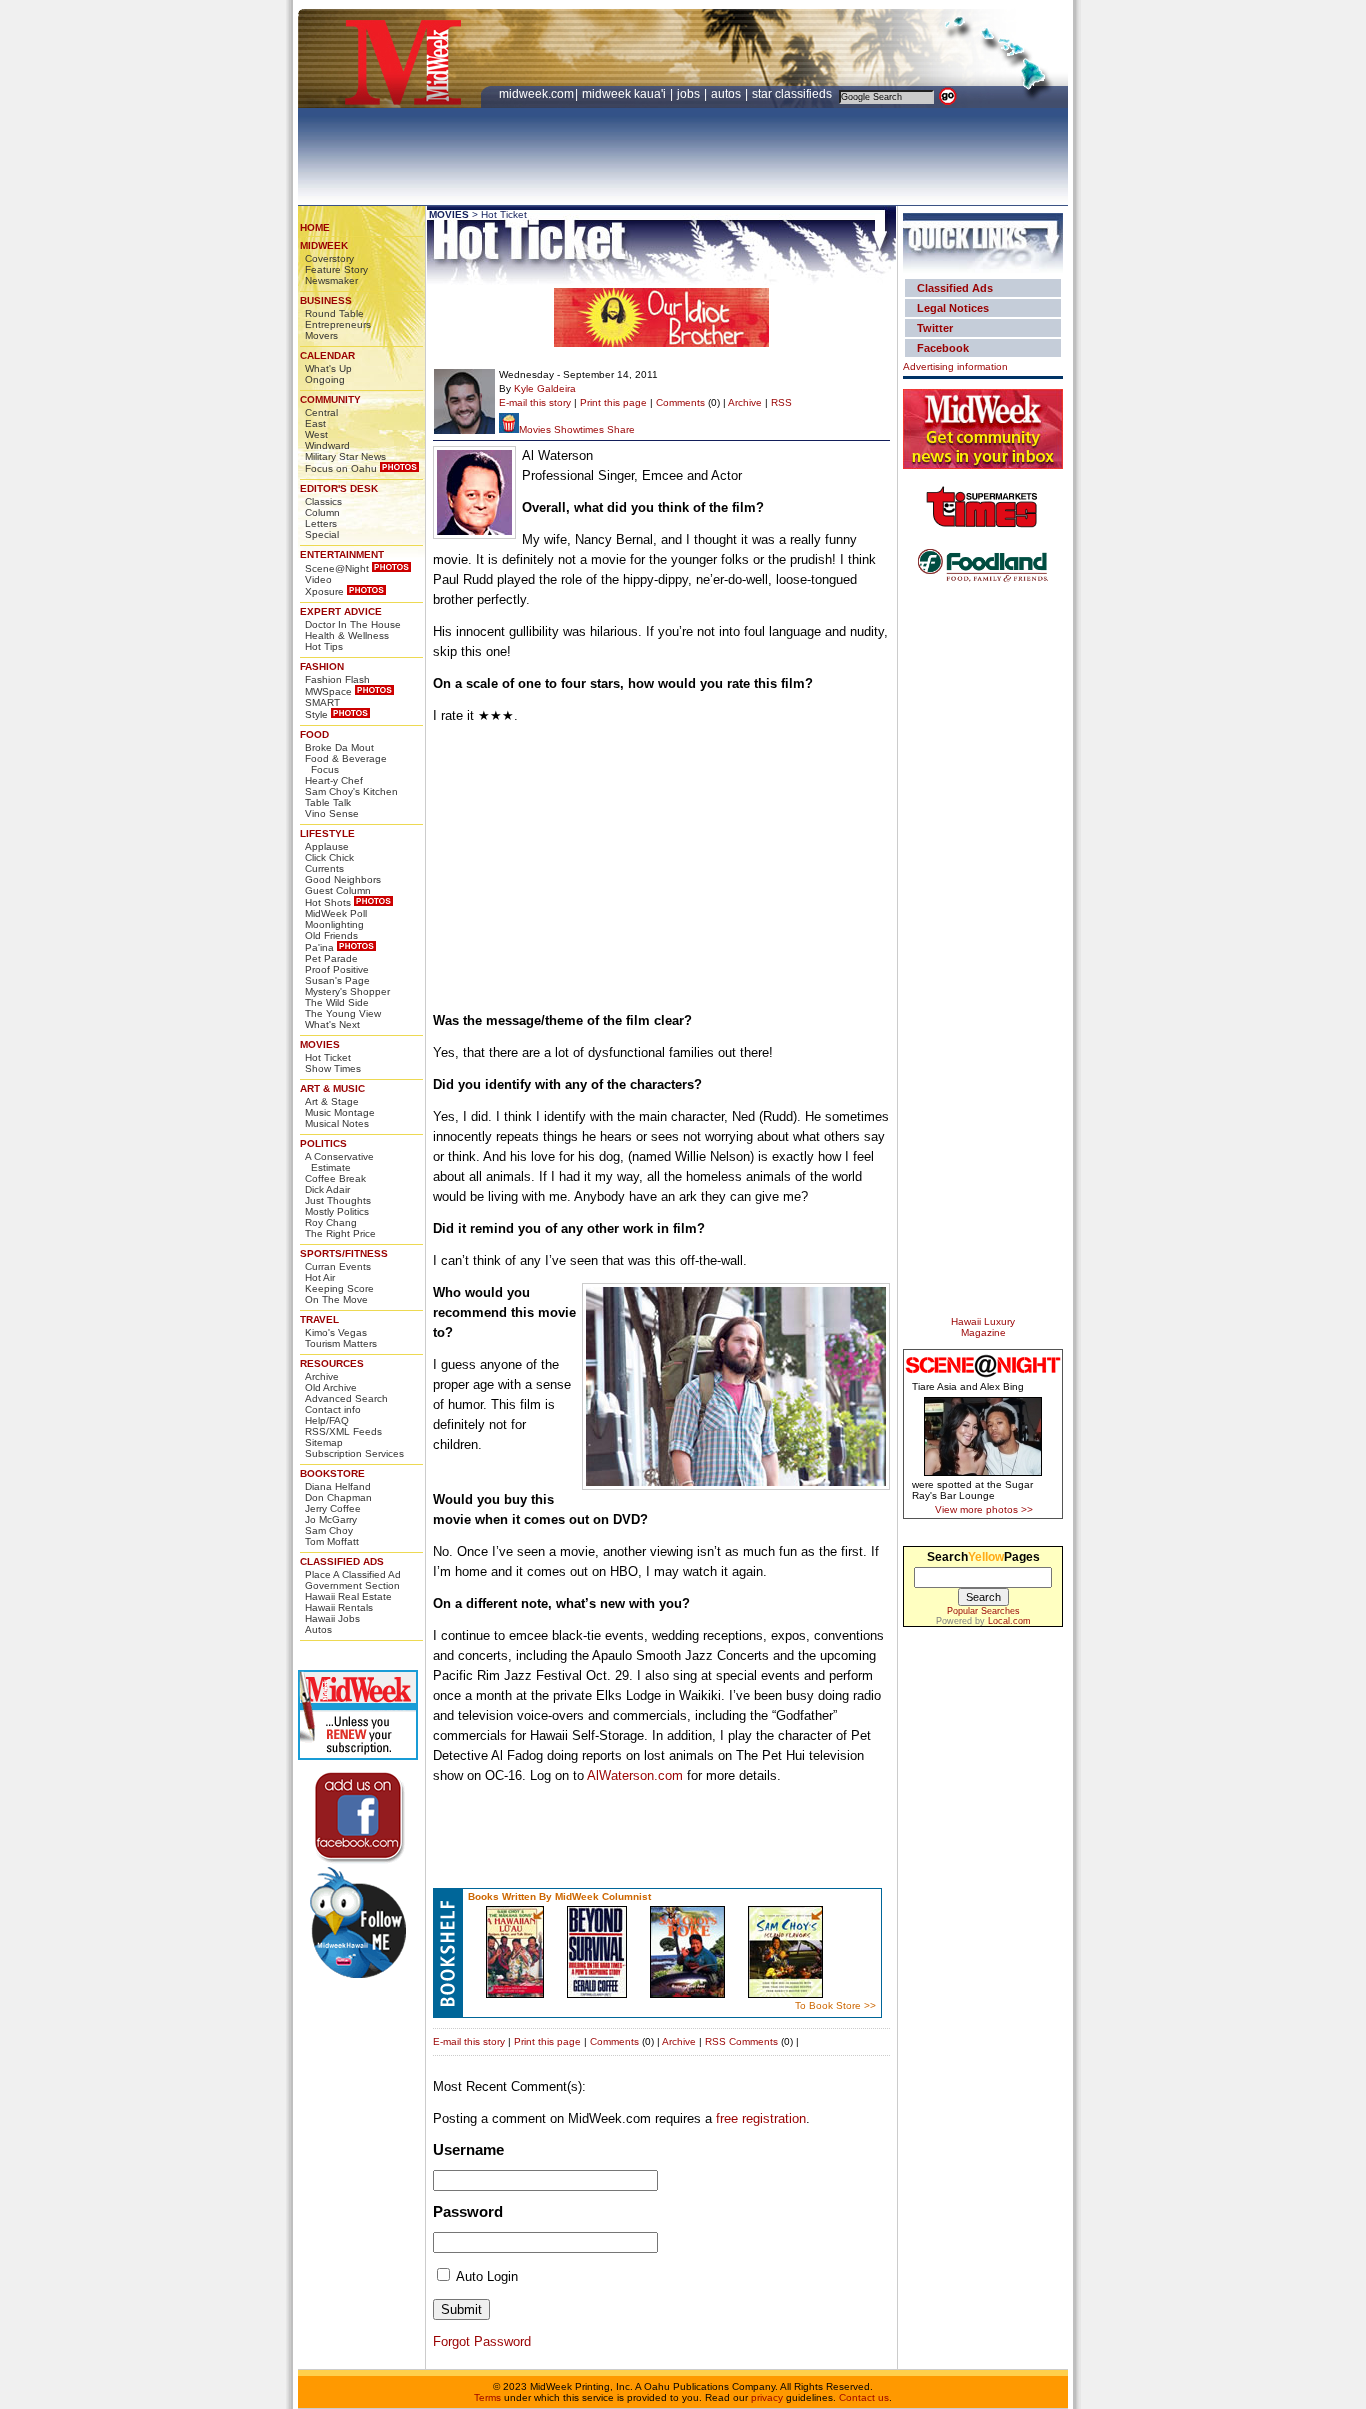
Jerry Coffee (333, 1508)
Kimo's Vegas (336, 1332)
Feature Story (336, 269)
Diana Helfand (338, 1486)
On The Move (336, 1299)
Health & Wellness (347, 635)
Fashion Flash (337, 679)
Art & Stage (332, 1101)
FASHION (322, 666)
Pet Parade (331, 958)
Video (318, 579)
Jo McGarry (331, 1519)
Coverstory (329, 258)
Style (316, 714)
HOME (315, 227)
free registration (761, 2118)
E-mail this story (535, 402)
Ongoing (325, 379)
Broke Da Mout (339, 747)
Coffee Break (335, 1178)
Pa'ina (319, 947)
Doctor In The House (353, 624)
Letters (321, 523)
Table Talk (328, 802)
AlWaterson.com (635, 1775)
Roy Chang (331, 1222)
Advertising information (955, 366)
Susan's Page (337, 980)
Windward (327, 445)
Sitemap (324, 1442)
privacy (767, 2397)
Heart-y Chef (334, 780)
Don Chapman (338, 1497)
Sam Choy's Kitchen (351, 791)
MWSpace (328, 691)
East (315, 423)
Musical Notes (337, 1123)
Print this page (613, 402)
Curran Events (338, 1266)
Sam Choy (329, 1530)
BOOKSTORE (332, 1473)
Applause (327, 846)
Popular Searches (983, 1611)
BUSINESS (326, 300)
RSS (781, 402)
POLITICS (323, 1143)
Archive (322, 1376)
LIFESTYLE (327, 833)
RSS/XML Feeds (343, 1431)
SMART (322, 702)
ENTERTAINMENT (342, 554)
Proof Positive (337, 969)
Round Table (334, 313)
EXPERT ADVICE (341, 611)
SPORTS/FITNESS (344, 1253)
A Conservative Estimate (339, 1162)
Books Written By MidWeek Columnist (559, 1896)
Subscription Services (354, 1453)
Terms (487, 2397)
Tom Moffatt (332, 1541)
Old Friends (331, 935)
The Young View (343, 1013)
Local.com (1009, 1621)
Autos (318, 1629)
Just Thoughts (338, 1200)
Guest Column (338, 890)
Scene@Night (337, 568)
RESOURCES (332, 1363)
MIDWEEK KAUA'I (624, 94)
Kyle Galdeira (545, 388)
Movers (321, 335)
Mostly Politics (337, 1211)
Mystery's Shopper (347, 991)
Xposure (324, 591)
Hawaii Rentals (339, 1607)
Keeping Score (339, 1288)
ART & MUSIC (332, 1088)
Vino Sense (332, 813)
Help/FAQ (327, 1420)
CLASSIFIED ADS (342, 1561)
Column (322, 512)
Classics (323, 501)
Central (321, 412)
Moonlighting (334, 924)
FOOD (314, 734)
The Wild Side (337, 1002)
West (316, 434)
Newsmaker (331, 280)
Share (621, 429)
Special (322, 534)
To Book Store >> (835, 2005)
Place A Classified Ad (353, 1574)
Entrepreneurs (338, 324)
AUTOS (727, 94)
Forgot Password (482, 2341)
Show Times (333, 1068)
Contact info (333, 1409)
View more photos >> (984, 1509)
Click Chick (329, 857)
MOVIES (320, 1044)
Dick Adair (327, 1189)
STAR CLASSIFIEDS (793, 94)
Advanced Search (346, 1398)
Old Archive (331, 1387)
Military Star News (345, 456)
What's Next (332, 1024)
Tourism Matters (341, 1343)
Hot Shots (328, 902)
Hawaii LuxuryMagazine (983, 1327)
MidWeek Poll (336, 913)
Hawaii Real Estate (348, 1596)
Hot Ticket (328, 1057)
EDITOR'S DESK (339, 488)
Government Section (352, 1585)
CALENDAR (327, 355)
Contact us (864, 2397)
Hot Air (320, 1277)
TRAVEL (319, 1319)
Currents (324, 868)
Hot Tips (324, 646)
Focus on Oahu (341, 468)
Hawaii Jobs (332, 1618)
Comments (680, 402)
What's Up (328, 368)
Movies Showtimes (561, 429)
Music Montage (340, 1112)
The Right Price (340, 1233)
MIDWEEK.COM (536, 94)
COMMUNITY (330, 399)
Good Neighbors (343, 879)
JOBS (690, 94)
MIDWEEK (324, 245)
